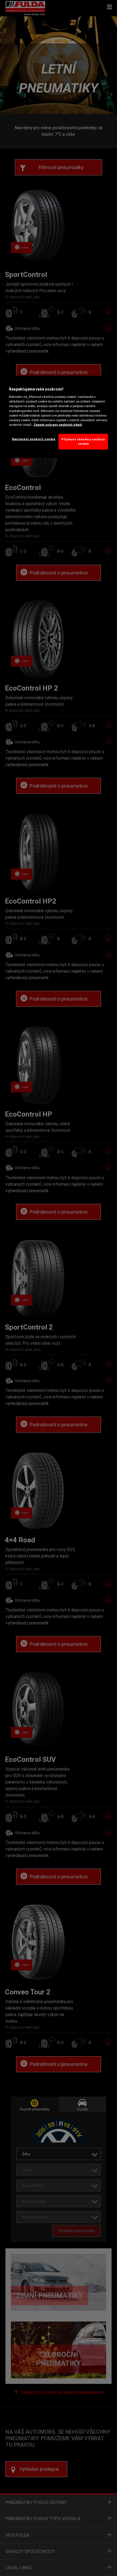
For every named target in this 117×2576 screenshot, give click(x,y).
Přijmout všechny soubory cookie (83, 441)
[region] (59, 417)
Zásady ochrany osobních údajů (58, 424)
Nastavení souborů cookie (34, 439)
